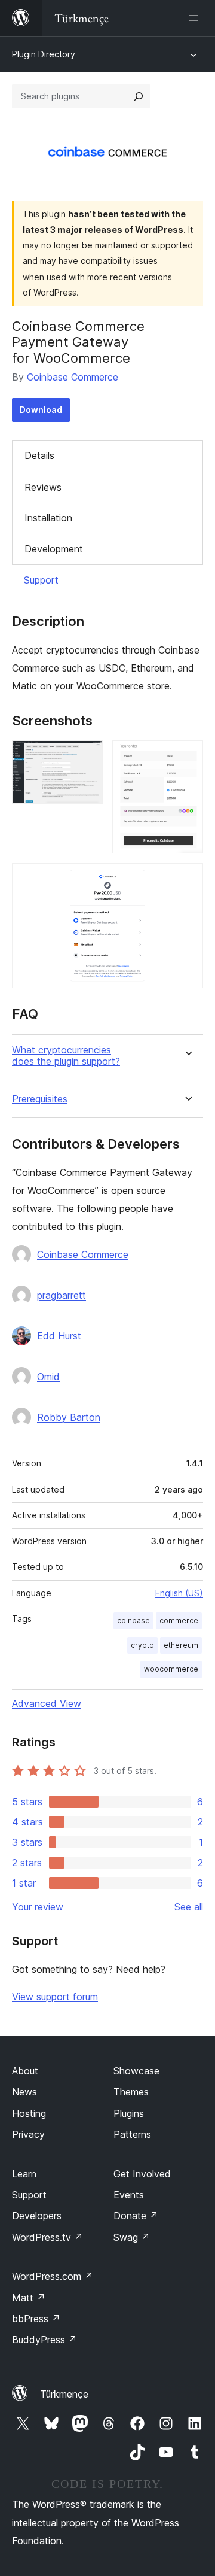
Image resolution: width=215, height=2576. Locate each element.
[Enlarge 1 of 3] (87, 757)
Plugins (129, 2113)
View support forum (55, 1997)
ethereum (181, 1645)
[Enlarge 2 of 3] (187, 757)
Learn (24, 2174)
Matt (29, 2298)
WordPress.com (53, 2276)
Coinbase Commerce (73, 377)
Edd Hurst (59, 1336)
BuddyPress (44, 2340)
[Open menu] (196, 18)
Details (39, 455)
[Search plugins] (139, 96)
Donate (136, 2216)
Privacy (28, 2134)
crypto (142, 1645)
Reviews (43, 487)
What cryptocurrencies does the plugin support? (66, 1056)
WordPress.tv (47, 2237)
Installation (48, 518)
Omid (48, 1377)
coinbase (133, 1620)
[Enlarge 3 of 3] (187, 879)
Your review (38, 1907)
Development (54, 549)
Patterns (132, 2134)
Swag (132, 2237)
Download (41, 410)
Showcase (136, 2071)
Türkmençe (64, 2394)
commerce (179, 1620)
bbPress (36, 2319)
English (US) (179, 1593)
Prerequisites (40, 1099)
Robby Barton (69, 1417)
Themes (131, 2092)
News (24, 2092)
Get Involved (142, 2174)
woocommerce (171, 1669)
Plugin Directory (44, 54)
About (25, 2071)
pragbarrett (62, 1295)
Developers (37, 2216)
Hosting (29, 2113)
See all (189, 1907)
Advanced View (47, 1703)
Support (41, 580)
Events (129, 2195)
